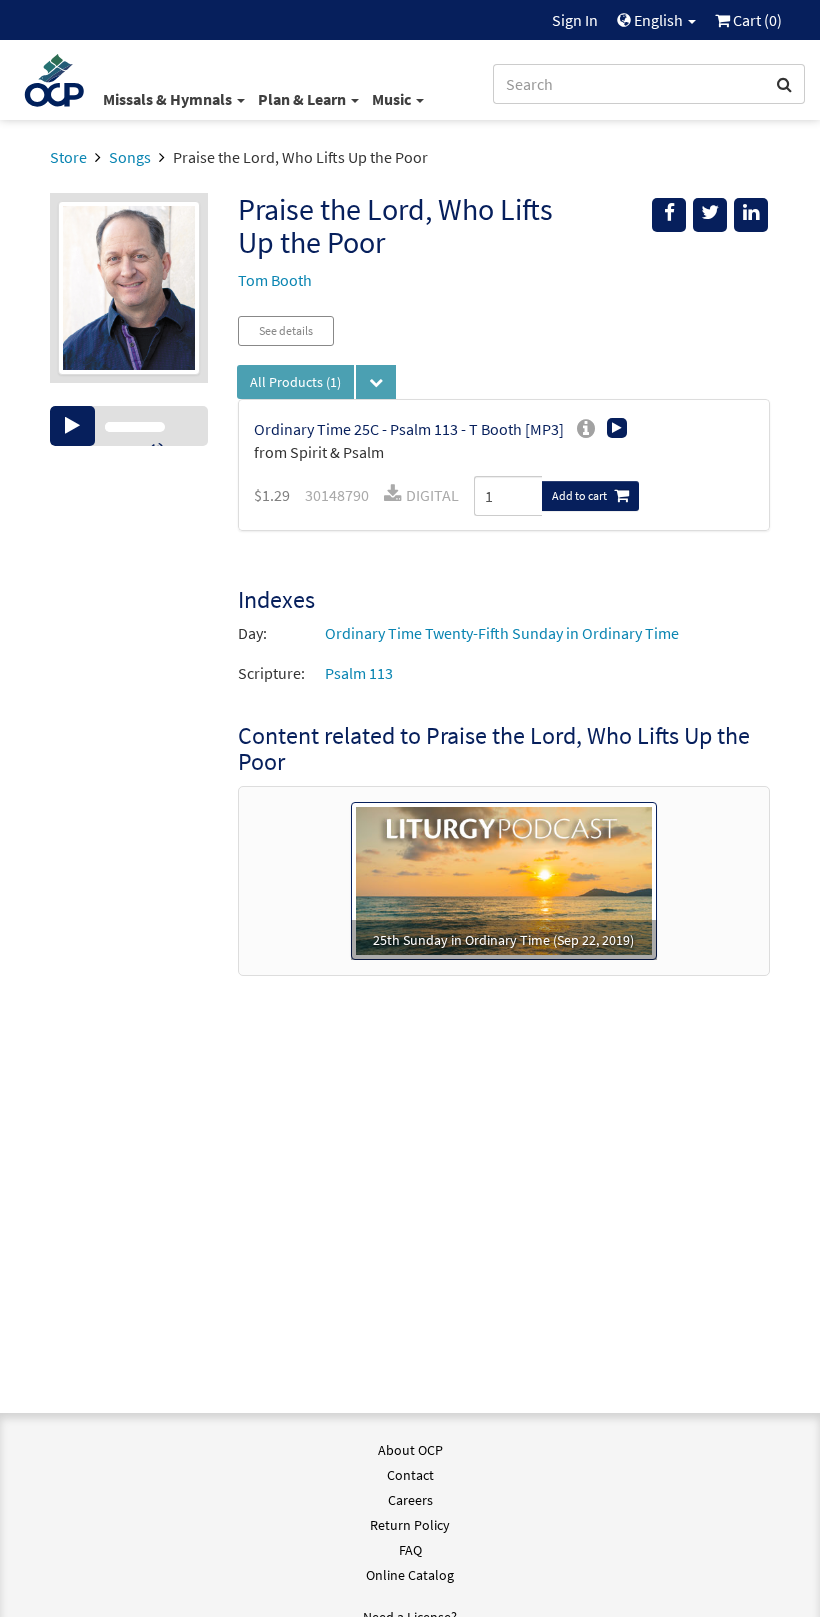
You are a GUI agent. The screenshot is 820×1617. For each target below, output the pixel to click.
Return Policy (410, 1525)
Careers (410, 1500)
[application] (129, 426)
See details (286, 330)
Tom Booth (275, 280)
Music (393, 99)
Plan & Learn (303, 99)
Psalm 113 (359, 673)
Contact (410, 1475)
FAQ (410, 1550)
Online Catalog (410, 1575)
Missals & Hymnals (169, 99)
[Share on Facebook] (669, 215)
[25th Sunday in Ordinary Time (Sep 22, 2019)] (504, 879)
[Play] (72, 426)
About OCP (410, 1450)
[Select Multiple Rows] (376, 382)
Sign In (575, 20)
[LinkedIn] (751, 215)
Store (68, 157)
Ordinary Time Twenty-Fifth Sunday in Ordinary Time (502, 633)
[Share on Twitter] (710, 215)
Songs (130, 157)
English (658, 20)
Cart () (756, 20)
